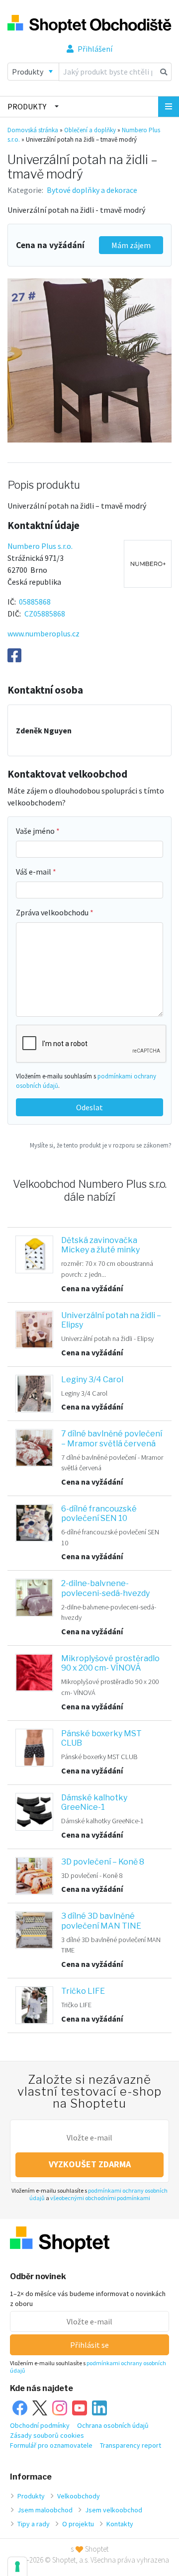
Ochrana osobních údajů (113, 2425)
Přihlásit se (89, 2345)
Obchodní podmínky (40, 2425)
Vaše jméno (36, 831)
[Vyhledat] (164, 72)
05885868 (35, 602)
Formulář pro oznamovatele (51, 2445)
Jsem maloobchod (45, 2510)
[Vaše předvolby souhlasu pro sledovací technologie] (17, 2567)
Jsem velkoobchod (114, 2510)
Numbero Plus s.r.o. (40, 546)
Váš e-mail (34, 872)
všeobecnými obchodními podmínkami (100, 2198)
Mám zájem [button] (131, 245)
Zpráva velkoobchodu (53, 912)
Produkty (27, 106)
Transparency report (131, 2445)
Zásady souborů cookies (47, 2435)
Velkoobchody (79, 2496)
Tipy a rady (34, 2524)
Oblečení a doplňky (90, 130)
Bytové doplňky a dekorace (92, 190)
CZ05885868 (45, 614)
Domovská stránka (33, 130)
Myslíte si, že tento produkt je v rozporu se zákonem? (101, 1145)
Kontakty (120, 2524)
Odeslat (89, 1107)
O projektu (78, 2524)
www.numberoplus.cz (44, 633)
